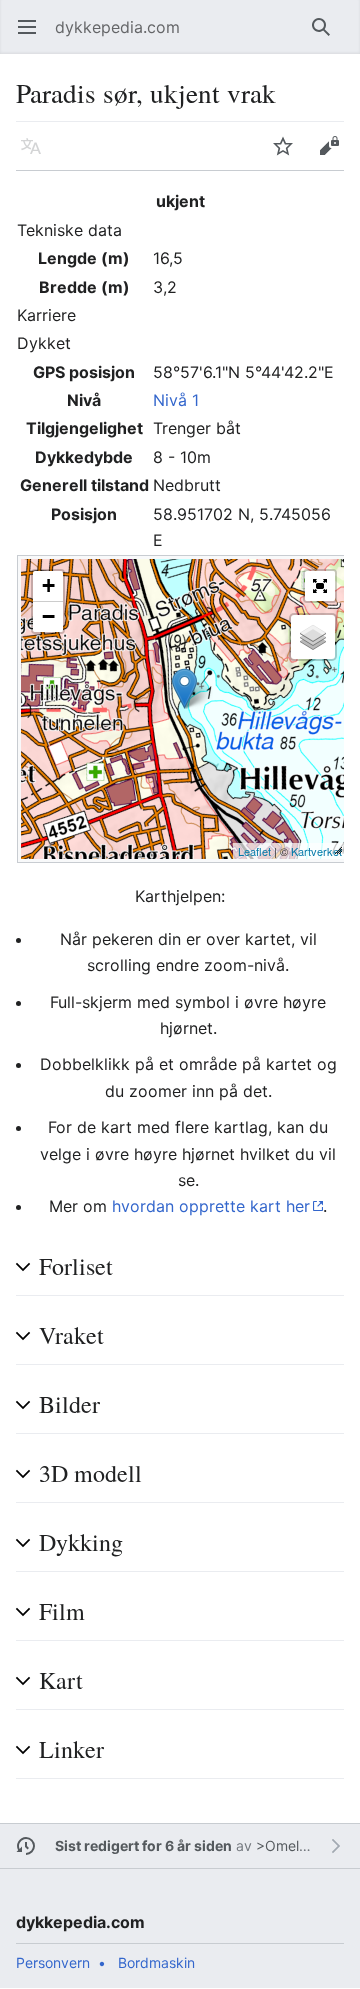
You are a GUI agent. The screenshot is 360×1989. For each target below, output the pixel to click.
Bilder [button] (69, 1404)
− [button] (48, 616)
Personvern (53, 1962)
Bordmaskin (156, 1962)
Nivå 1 (176, 400)
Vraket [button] (71, 1335)
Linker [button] (71, 1749)
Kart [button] (61, 1680)
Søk (325, 37)
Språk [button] (37, 156)
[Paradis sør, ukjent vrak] (184, 688)
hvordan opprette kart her (211, 1206)
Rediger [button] (335, 156)
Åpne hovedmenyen (33, 37)
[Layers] (313, 637)
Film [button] (62, 1611)
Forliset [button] (76, 1266)
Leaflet (254, 851)
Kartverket (316, 851)
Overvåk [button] (289, 156)
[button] (320, 586)
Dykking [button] (81, 1542)
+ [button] (48, 585)
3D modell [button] (90, 1473)
